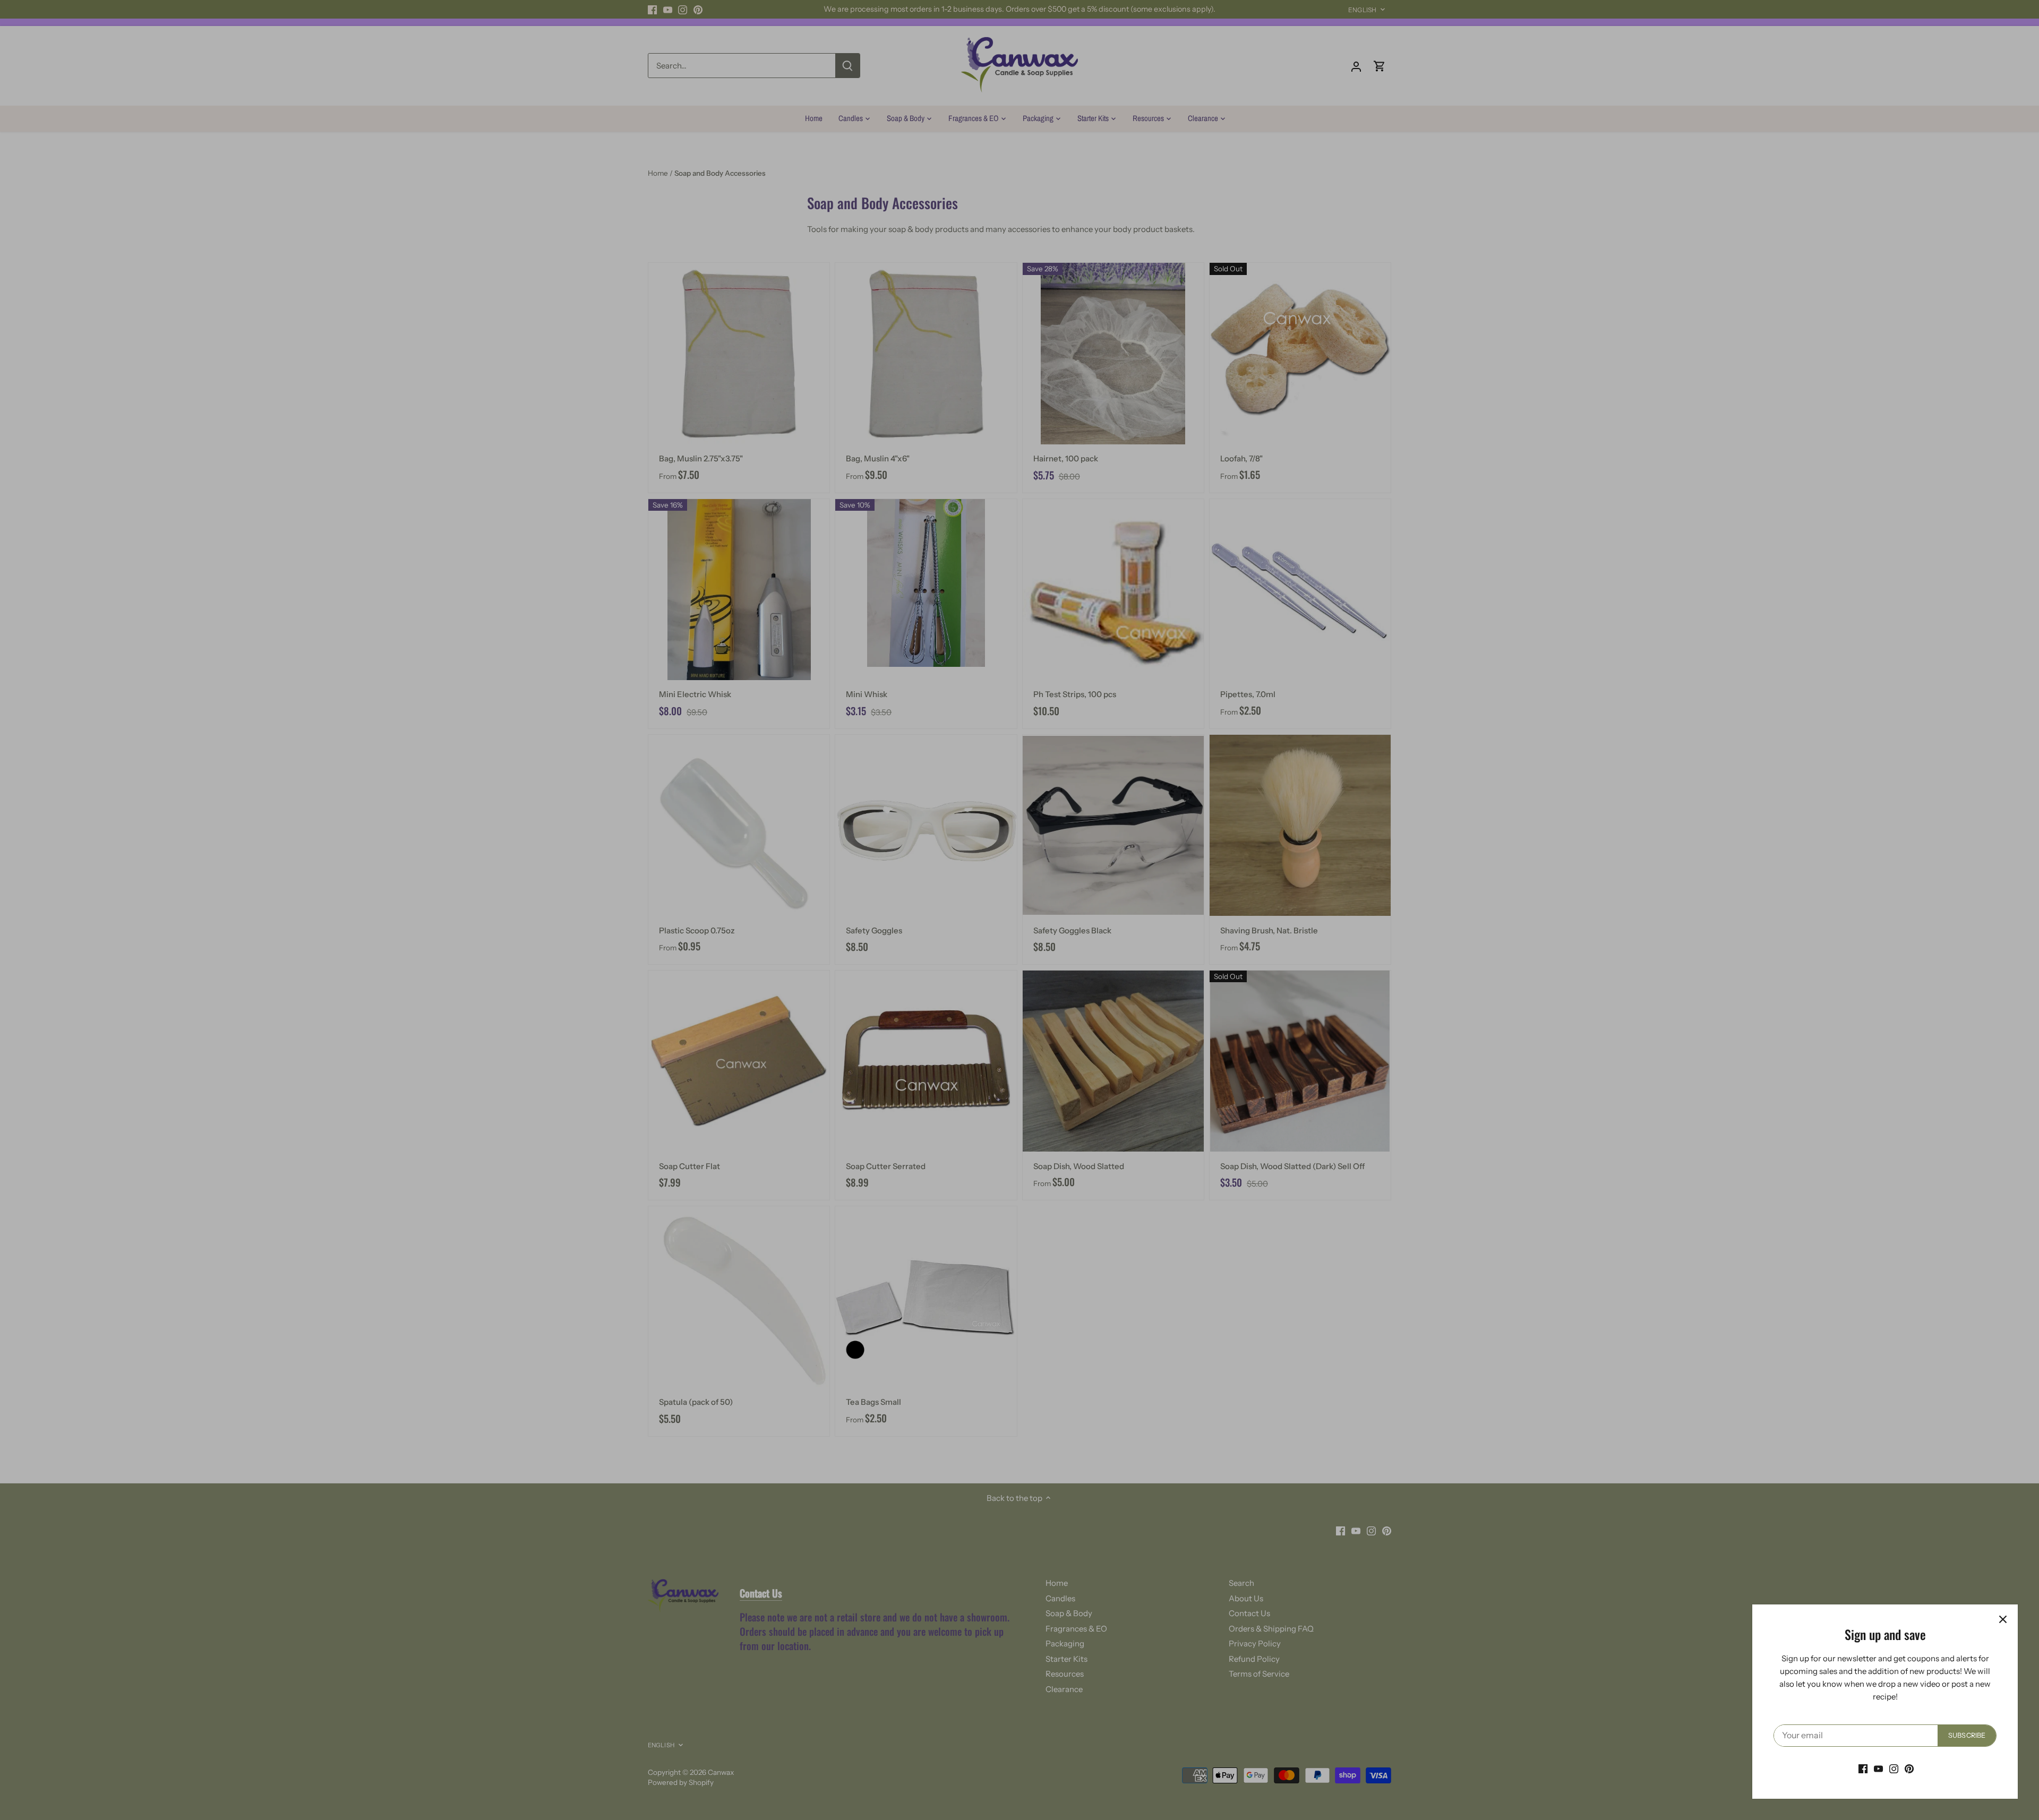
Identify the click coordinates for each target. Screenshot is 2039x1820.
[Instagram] (1894, 1768)
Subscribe (1967, 1735)
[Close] (2003, 1619)
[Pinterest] (1909, 1768)
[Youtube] (1878, 1768)
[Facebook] (1863, 1768)
